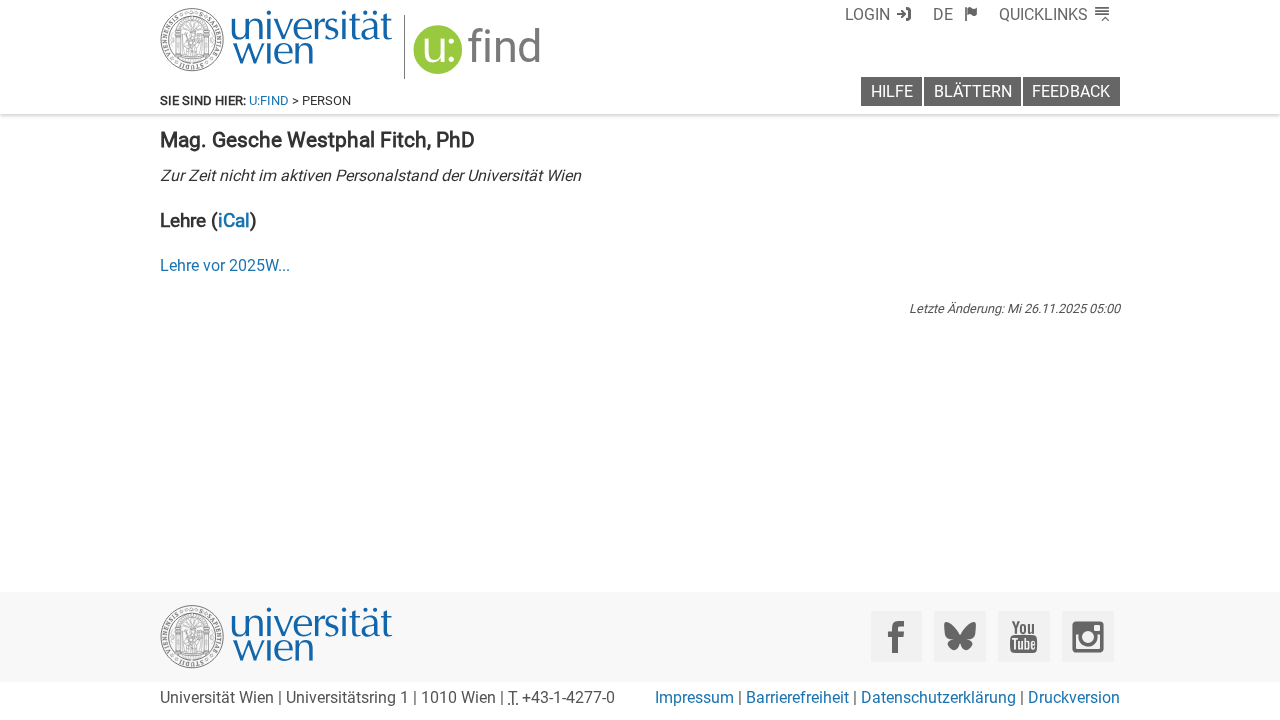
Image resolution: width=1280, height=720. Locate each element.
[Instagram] (1087, 636)
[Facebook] (896, 636)
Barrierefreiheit (797, 697)
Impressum (694, 697)
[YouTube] (1023, 636)
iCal (234, 220)
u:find (269, 100)
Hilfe (892, 91)
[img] (479, 56)
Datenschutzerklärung (938, 697)
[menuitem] (955, 14)
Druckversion (1074, 697)
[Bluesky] (959, 636)
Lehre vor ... (225, 265)
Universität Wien (229, 17)
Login (867, 14)
